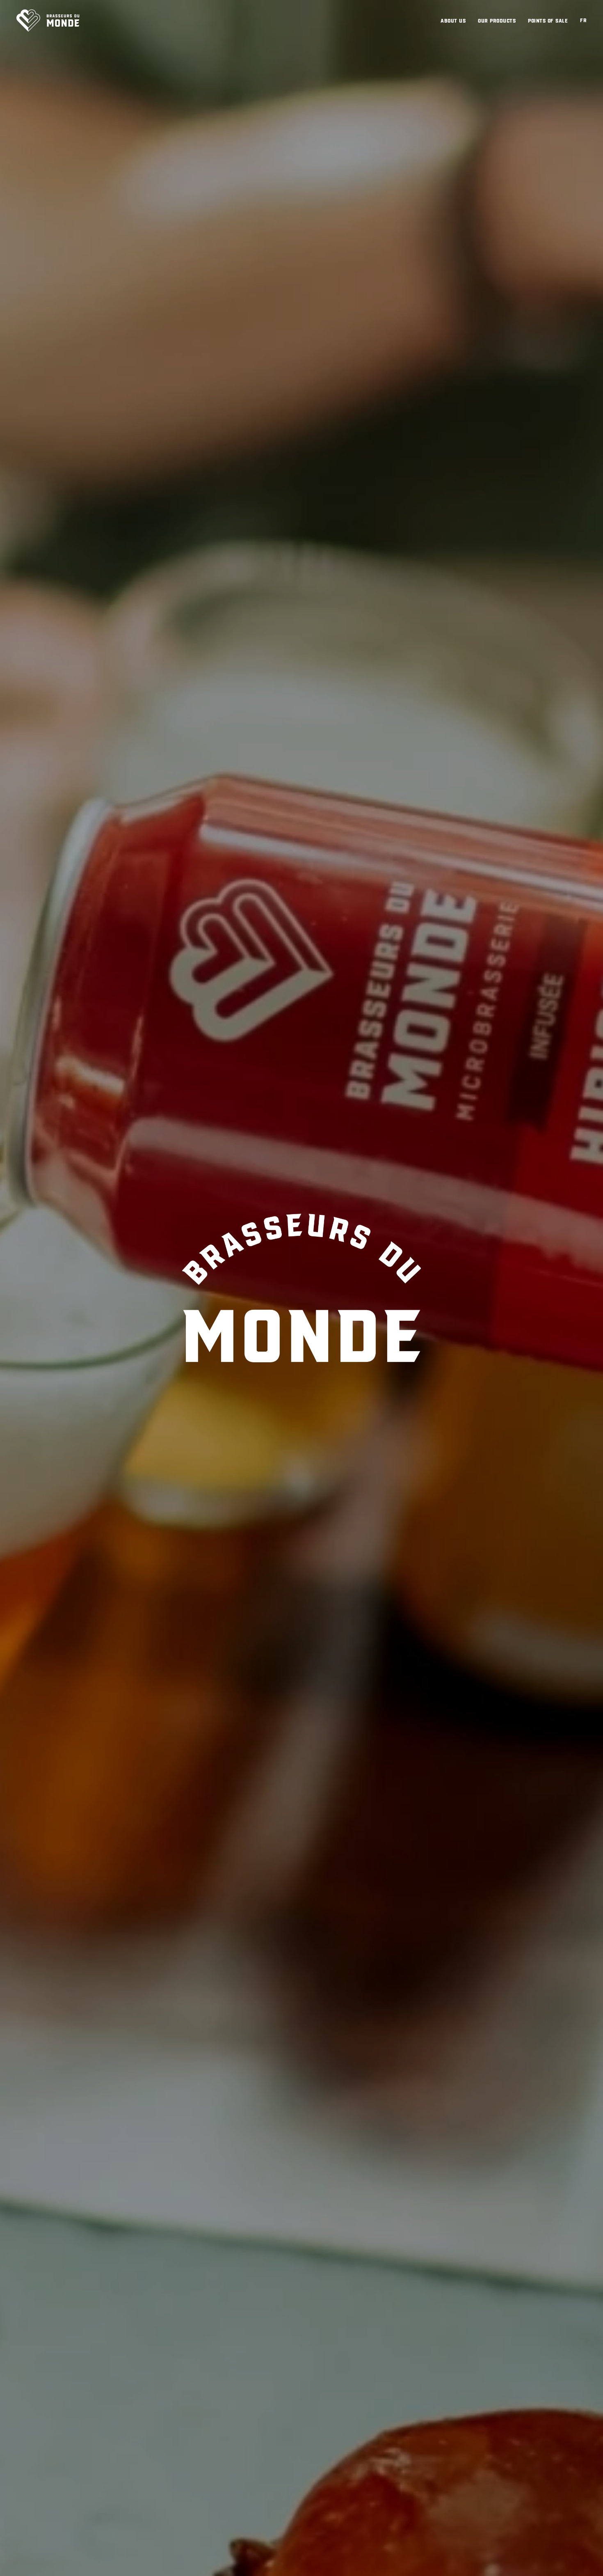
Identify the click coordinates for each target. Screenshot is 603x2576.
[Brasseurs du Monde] (48, 21)
